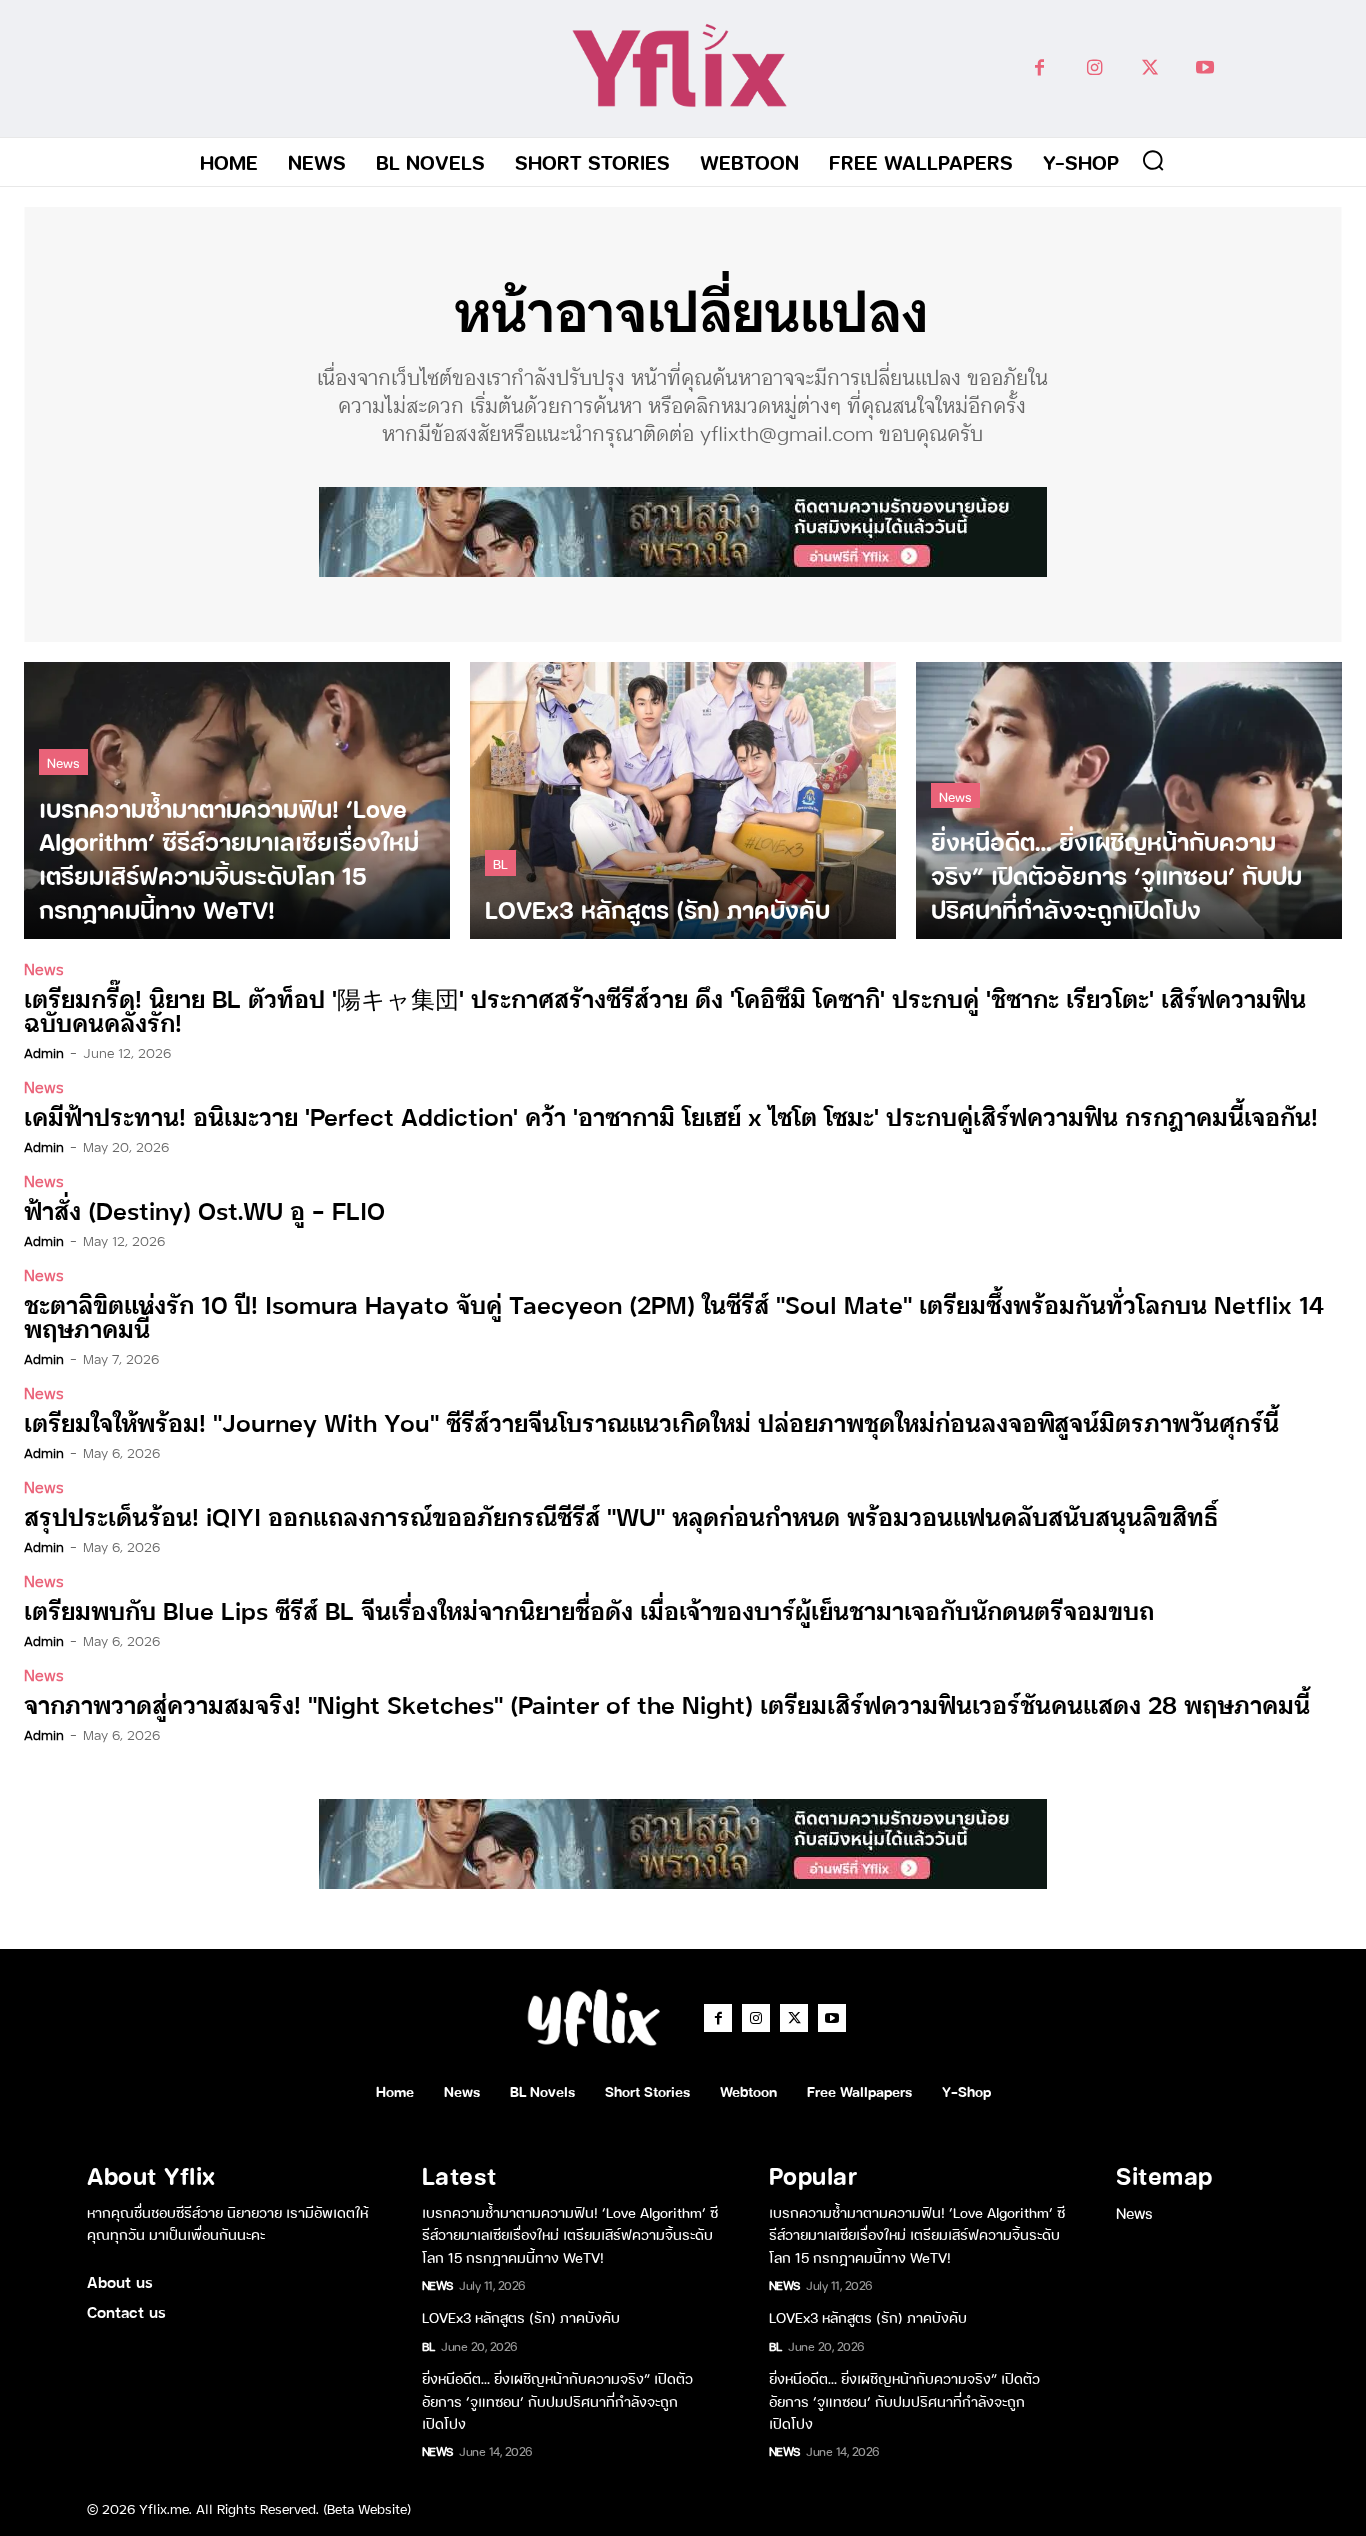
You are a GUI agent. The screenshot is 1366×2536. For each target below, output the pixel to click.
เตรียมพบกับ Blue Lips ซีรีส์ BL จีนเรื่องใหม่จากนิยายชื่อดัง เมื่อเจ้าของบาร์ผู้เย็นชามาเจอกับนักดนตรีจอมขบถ (589, 1609)
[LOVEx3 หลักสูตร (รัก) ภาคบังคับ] (683, 800)
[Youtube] (1204, 68)
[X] (1149, 68)
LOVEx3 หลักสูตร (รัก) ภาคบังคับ (521, 2316)
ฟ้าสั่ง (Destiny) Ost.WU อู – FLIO (204, 1209)
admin (44, 1052)
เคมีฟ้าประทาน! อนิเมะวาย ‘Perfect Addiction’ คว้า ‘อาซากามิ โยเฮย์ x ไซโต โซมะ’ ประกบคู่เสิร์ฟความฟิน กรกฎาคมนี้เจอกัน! (671, 1115)
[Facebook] (1039, 68)
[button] (1153, 160)
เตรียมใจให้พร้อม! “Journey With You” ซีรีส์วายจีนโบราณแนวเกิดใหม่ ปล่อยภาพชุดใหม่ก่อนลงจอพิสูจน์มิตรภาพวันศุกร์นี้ (651, 1421)
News (63, 761)
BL (500, 862)
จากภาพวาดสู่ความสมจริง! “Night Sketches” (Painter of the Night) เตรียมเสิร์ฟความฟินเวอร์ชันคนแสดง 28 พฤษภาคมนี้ (667, 1703)
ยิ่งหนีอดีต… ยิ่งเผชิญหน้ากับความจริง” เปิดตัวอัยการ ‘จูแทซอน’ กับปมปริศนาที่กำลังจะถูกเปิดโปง (557, 2400)
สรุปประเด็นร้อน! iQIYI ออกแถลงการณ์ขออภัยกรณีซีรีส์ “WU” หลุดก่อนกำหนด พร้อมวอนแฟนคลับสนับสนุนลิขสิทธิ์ (621, 1515)
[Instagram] (1094, 68)
